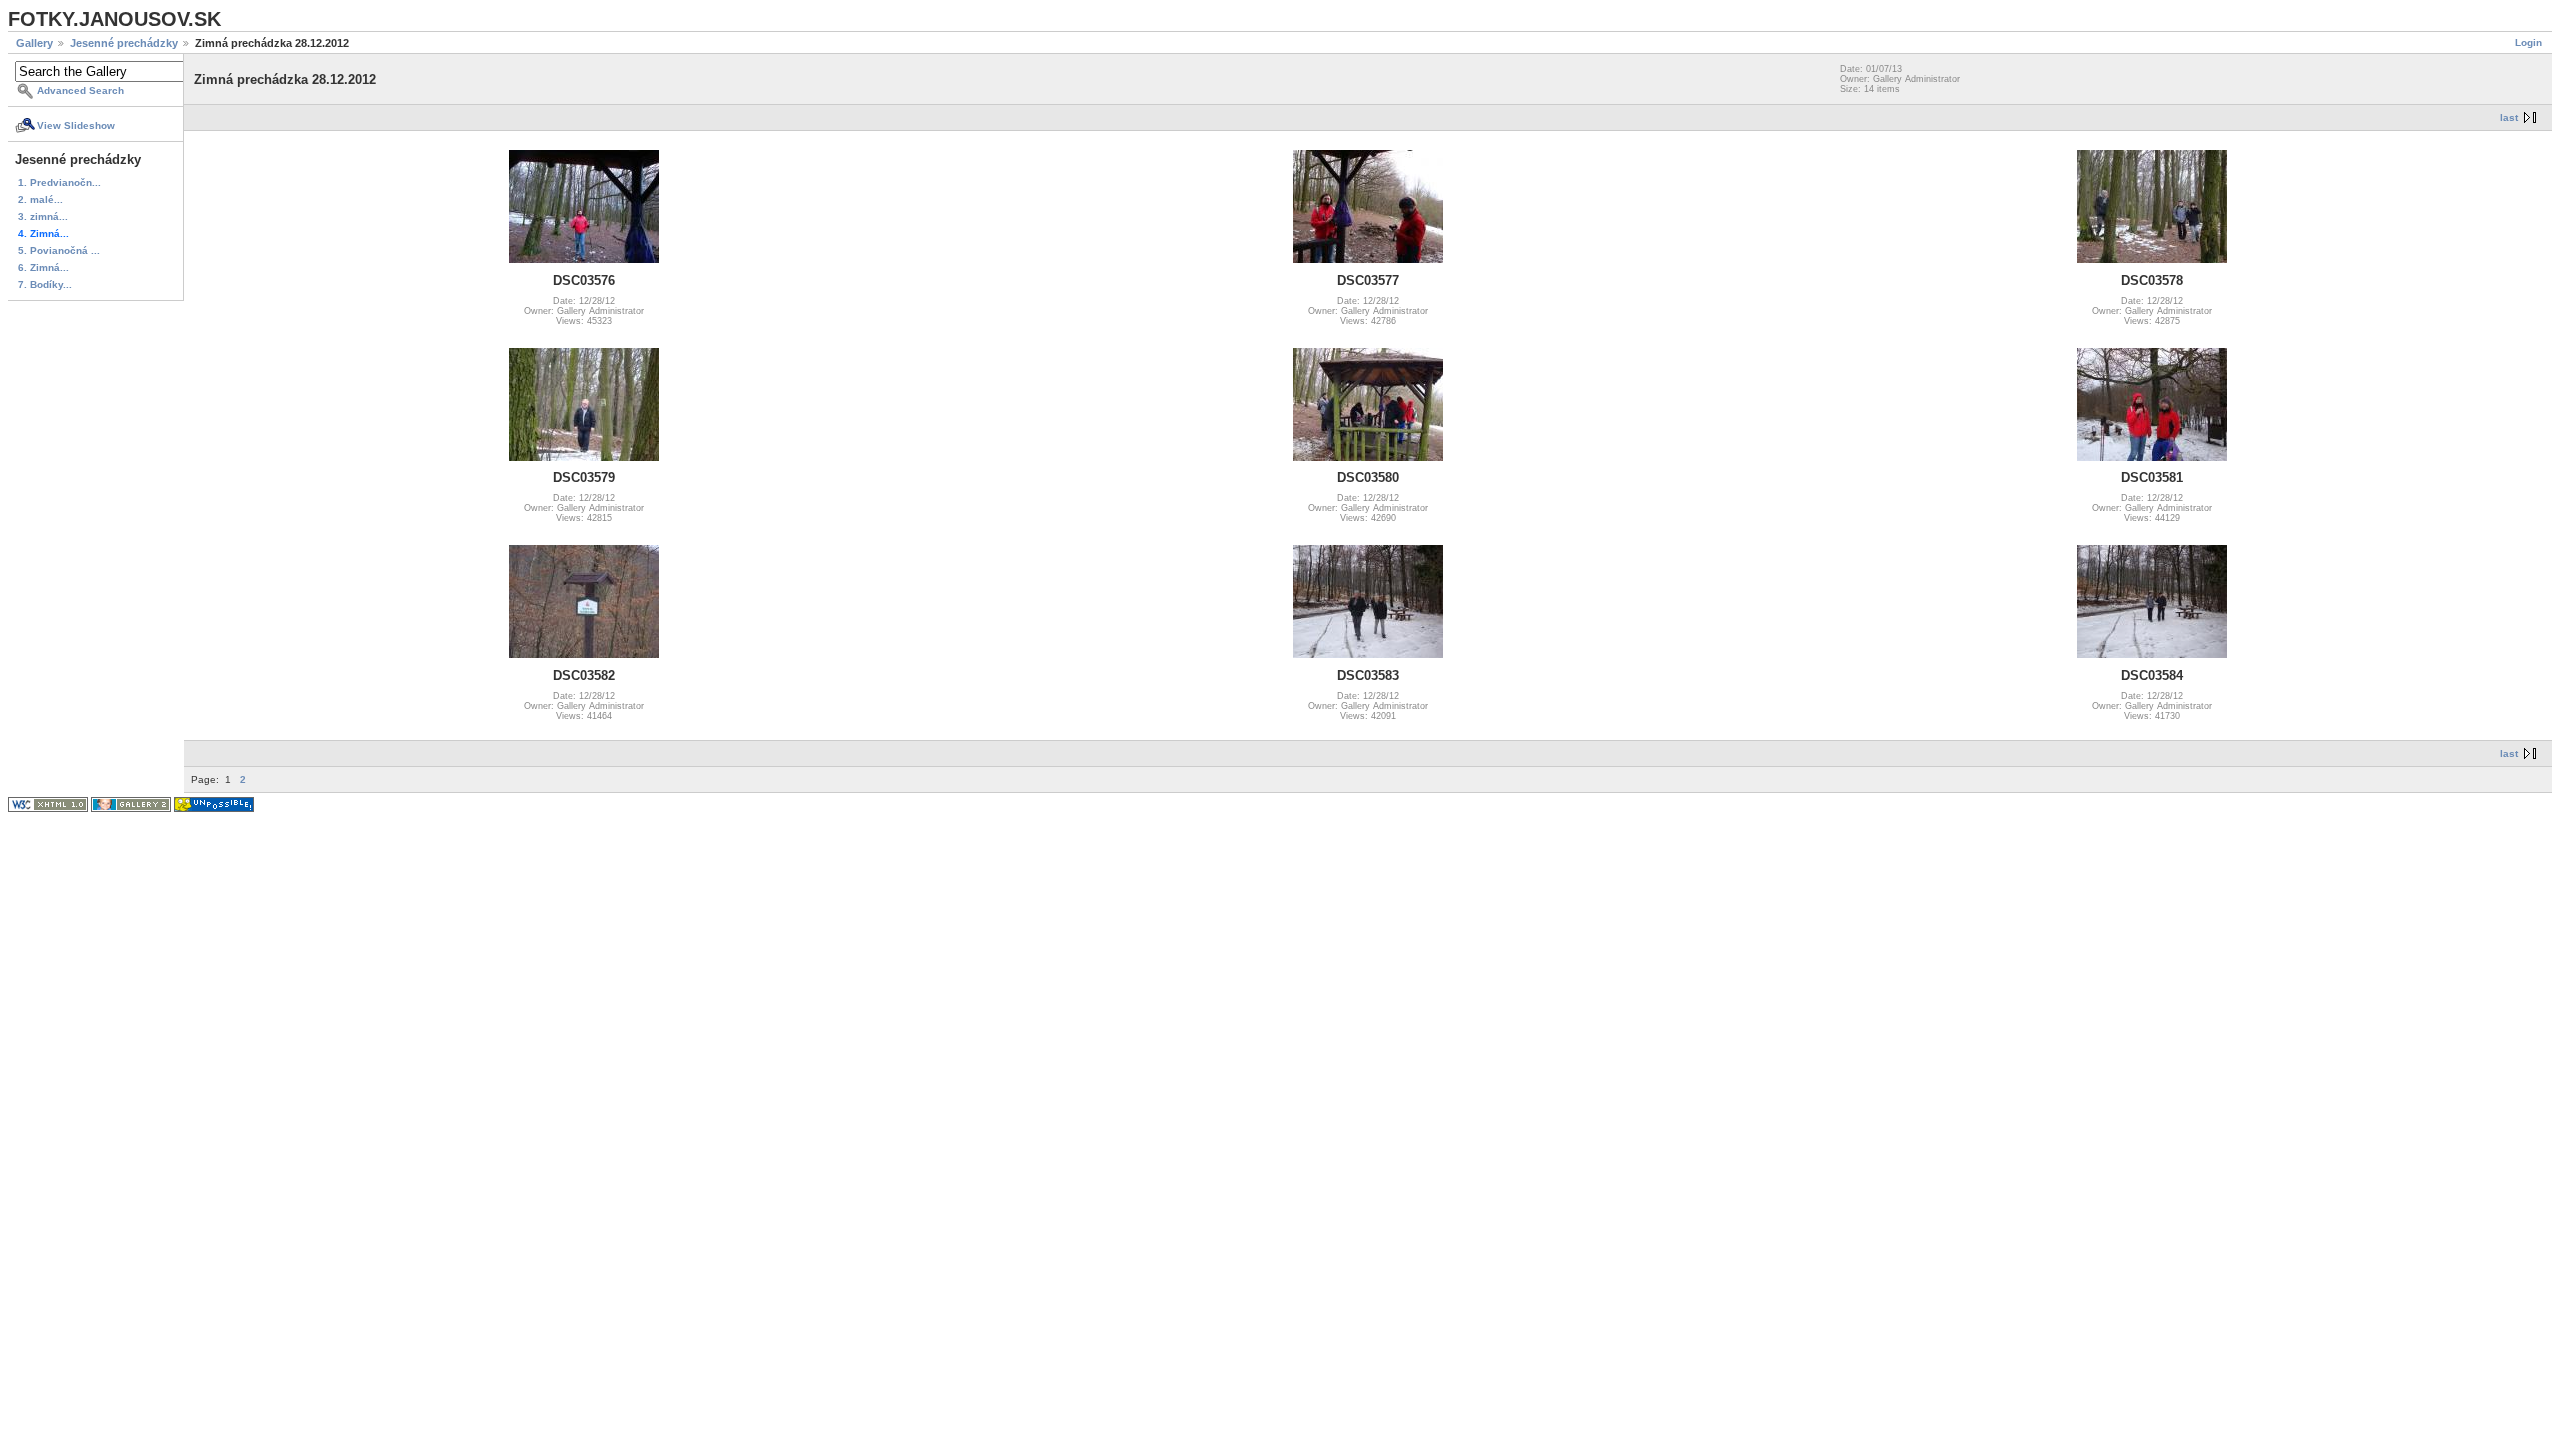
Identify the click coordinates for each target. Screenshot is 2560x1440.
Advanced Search (80, 90)
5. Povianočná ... (59, 250)
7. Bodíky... (45, 284)
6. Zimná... (43, 267)
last (2509, 117)
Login (2528, 42)
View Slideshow (76, 125)
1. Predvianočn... (59, 182)
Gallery (34, 43)
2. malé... (40, 199)
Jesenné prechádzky (124, 43)
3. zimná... (43, 216)
